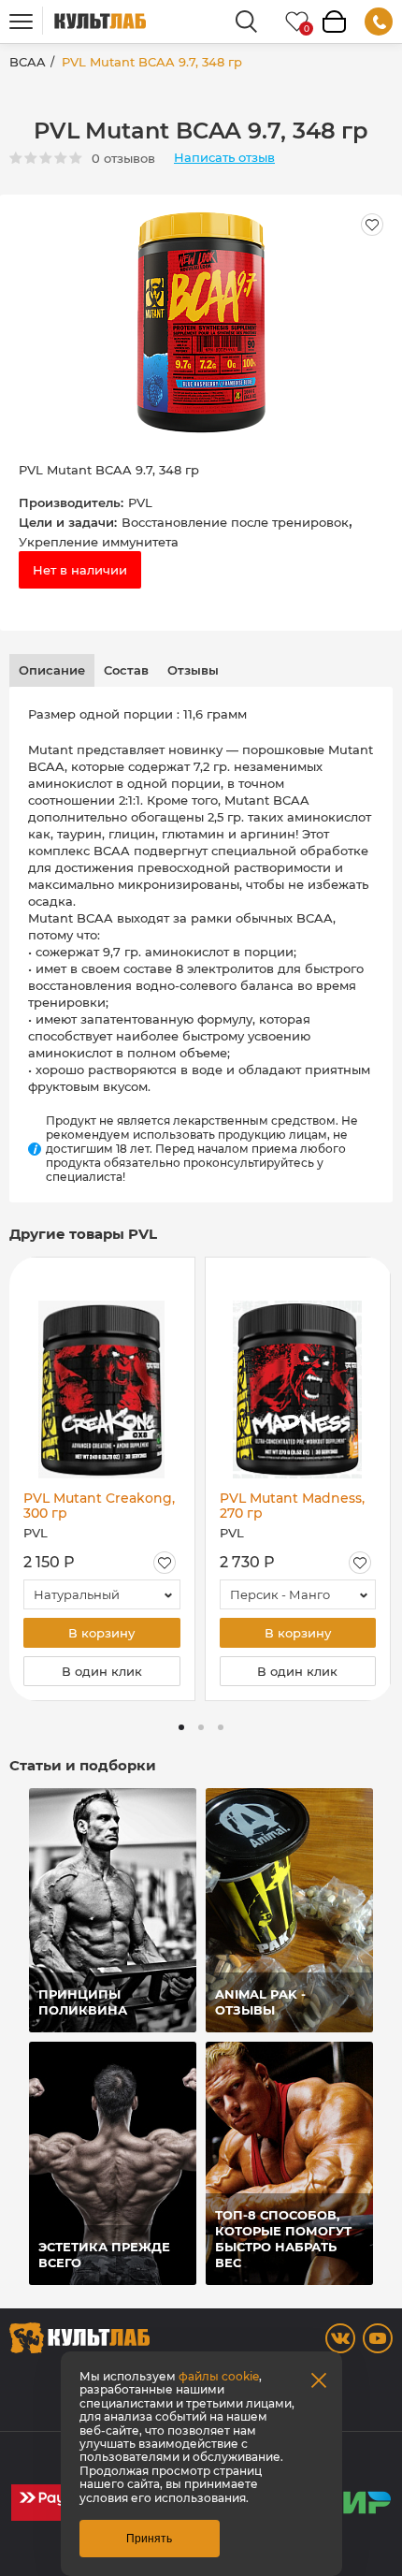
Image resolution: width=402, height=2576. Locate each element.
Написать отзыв (224, 158)
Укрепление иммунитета (99, 542)
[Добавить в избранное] (165, 1563)
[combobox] (102, 1594)
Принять (149, 2539)
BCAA (28, 62)
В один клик (102, 1671)
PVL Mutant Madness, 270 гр (292, 1506)
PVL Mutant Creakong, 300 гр (99, 1506)
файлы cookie (219, 2376)
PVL (140, 502)
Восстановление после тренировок (235, 522)
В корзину (101, 1633)
